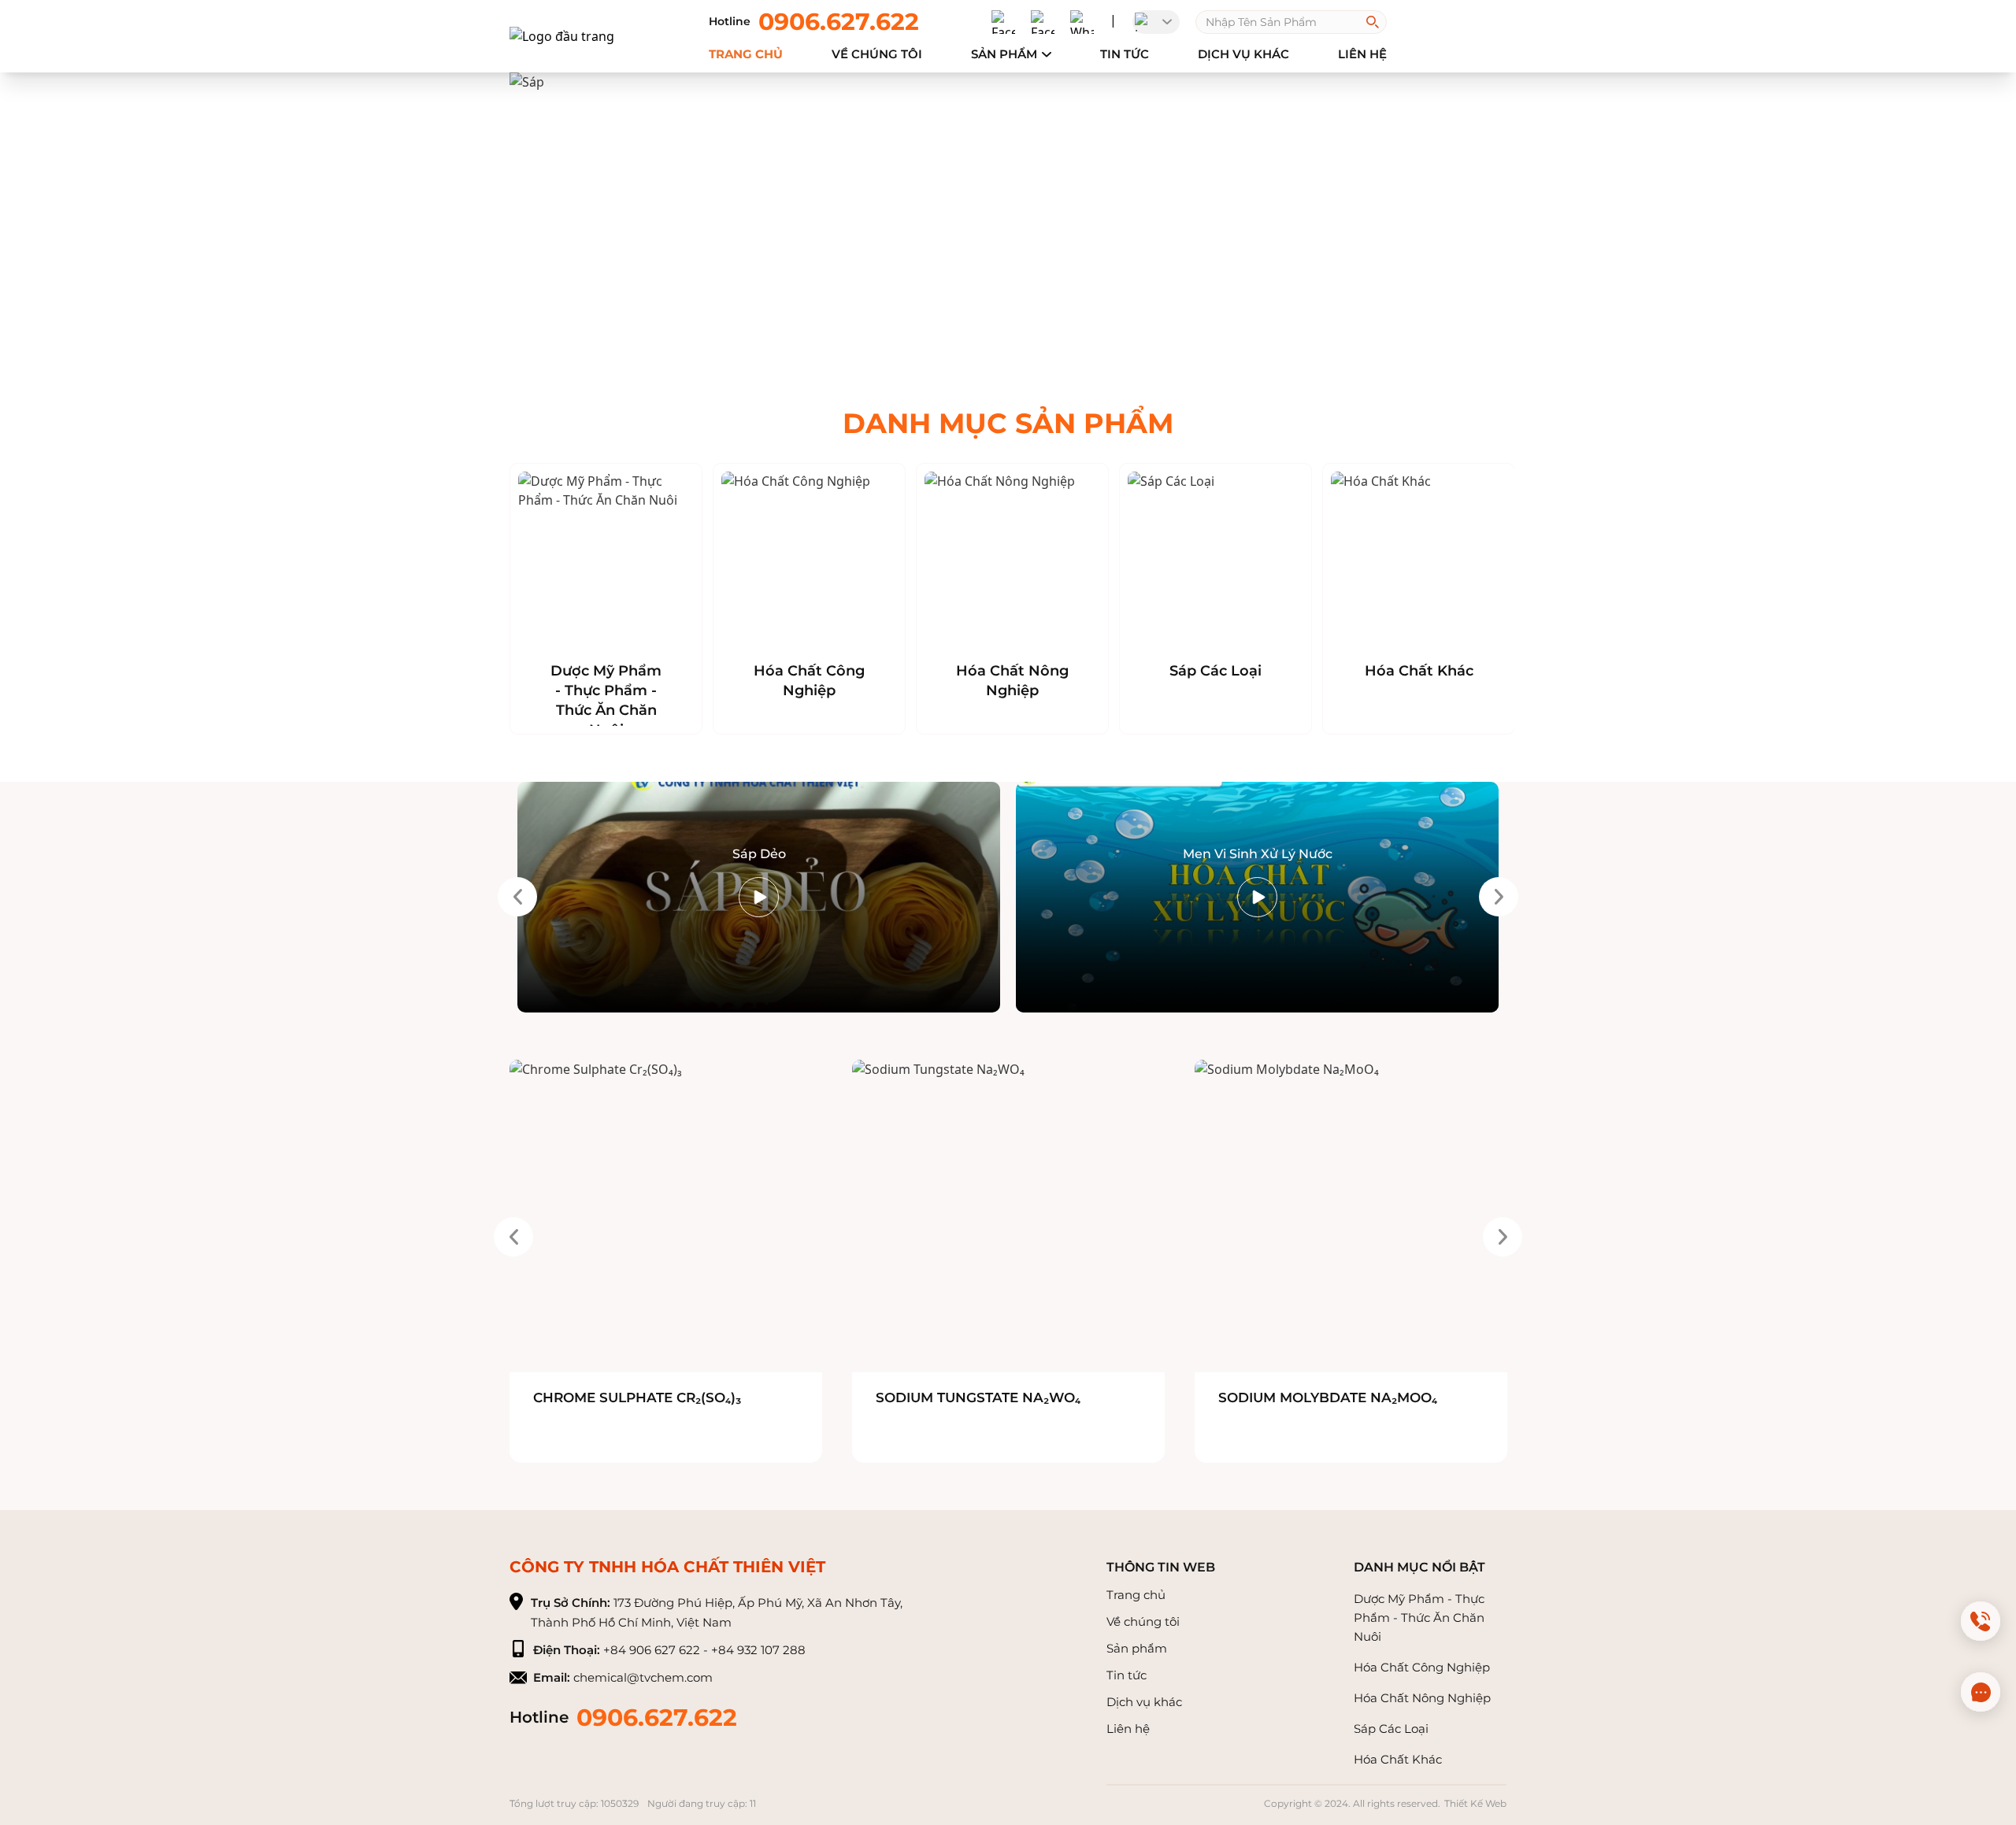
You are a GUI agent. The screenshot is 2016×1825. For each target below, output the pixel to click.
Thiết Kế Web (1475, 1803)
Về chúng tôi (1143, 1621)
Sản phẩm (1004, 54)
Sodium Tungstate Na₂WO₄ (978, 1397)
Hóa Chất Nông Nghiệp (1012, 681)
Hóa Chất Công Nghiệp (809, 681)
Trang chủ (746, 54)
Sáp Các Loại (1216, 671)
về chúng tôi (877, 54)
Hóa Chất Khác (1419, 671)
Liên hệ (1128, 1729)
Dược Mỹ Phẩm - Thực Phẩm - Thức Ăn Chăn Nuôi (606, 700)
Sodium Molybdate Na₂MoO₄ (1328, 1397)
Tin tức (1125, 54)
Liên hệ (1362, 54)
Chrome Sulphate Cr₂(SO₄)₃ (637, 1397)
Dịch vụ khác (1243, 54)
